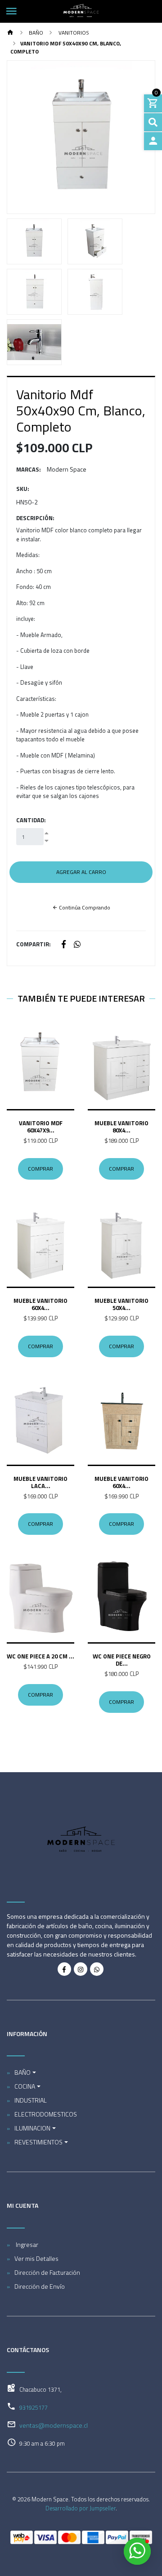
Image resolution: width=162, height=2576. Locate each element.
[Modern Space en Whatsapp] (97, 1969)
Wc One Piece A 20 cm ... (40, 1656)
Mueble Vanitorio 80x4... (121, 1127)
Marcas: (29, 470)
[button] (18, 137)
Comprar (40, 1169)
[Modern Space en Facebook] (64, 1969)
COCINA (25, 2086)
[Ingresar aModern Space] (153, 141)
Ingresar (26, 2244)
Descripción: (35, 518)
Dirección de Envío (40, 2286)
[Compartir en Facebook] (64, 945)
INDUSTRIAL (31, 2100)
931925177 (34, 2407)
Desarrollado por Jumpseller (81, 2508)
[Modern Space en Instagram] (81, 1969)
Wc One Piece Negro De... (122, 1660)
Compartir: (34, 944)
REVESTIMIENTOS (38, 2142)
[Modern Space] (81, 11)
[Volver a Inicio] (10, 33)
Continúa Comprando (84, 907)
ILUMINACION (32, 2128)
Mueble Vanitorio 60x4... (40, 1304)
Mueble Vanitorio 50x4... (121, 1304)
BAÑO (35, 33)
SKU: (23, 489)
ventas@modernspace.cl (54, 2425)
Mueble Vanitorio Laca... (40, 1482)
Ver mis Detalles (36, 2258)
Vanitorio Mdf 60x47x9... (41, 1127)
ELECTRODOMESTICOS (46, 2114)
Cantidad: (31, 820)
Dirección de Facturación (47, 2272)
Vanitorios (73, 33)
